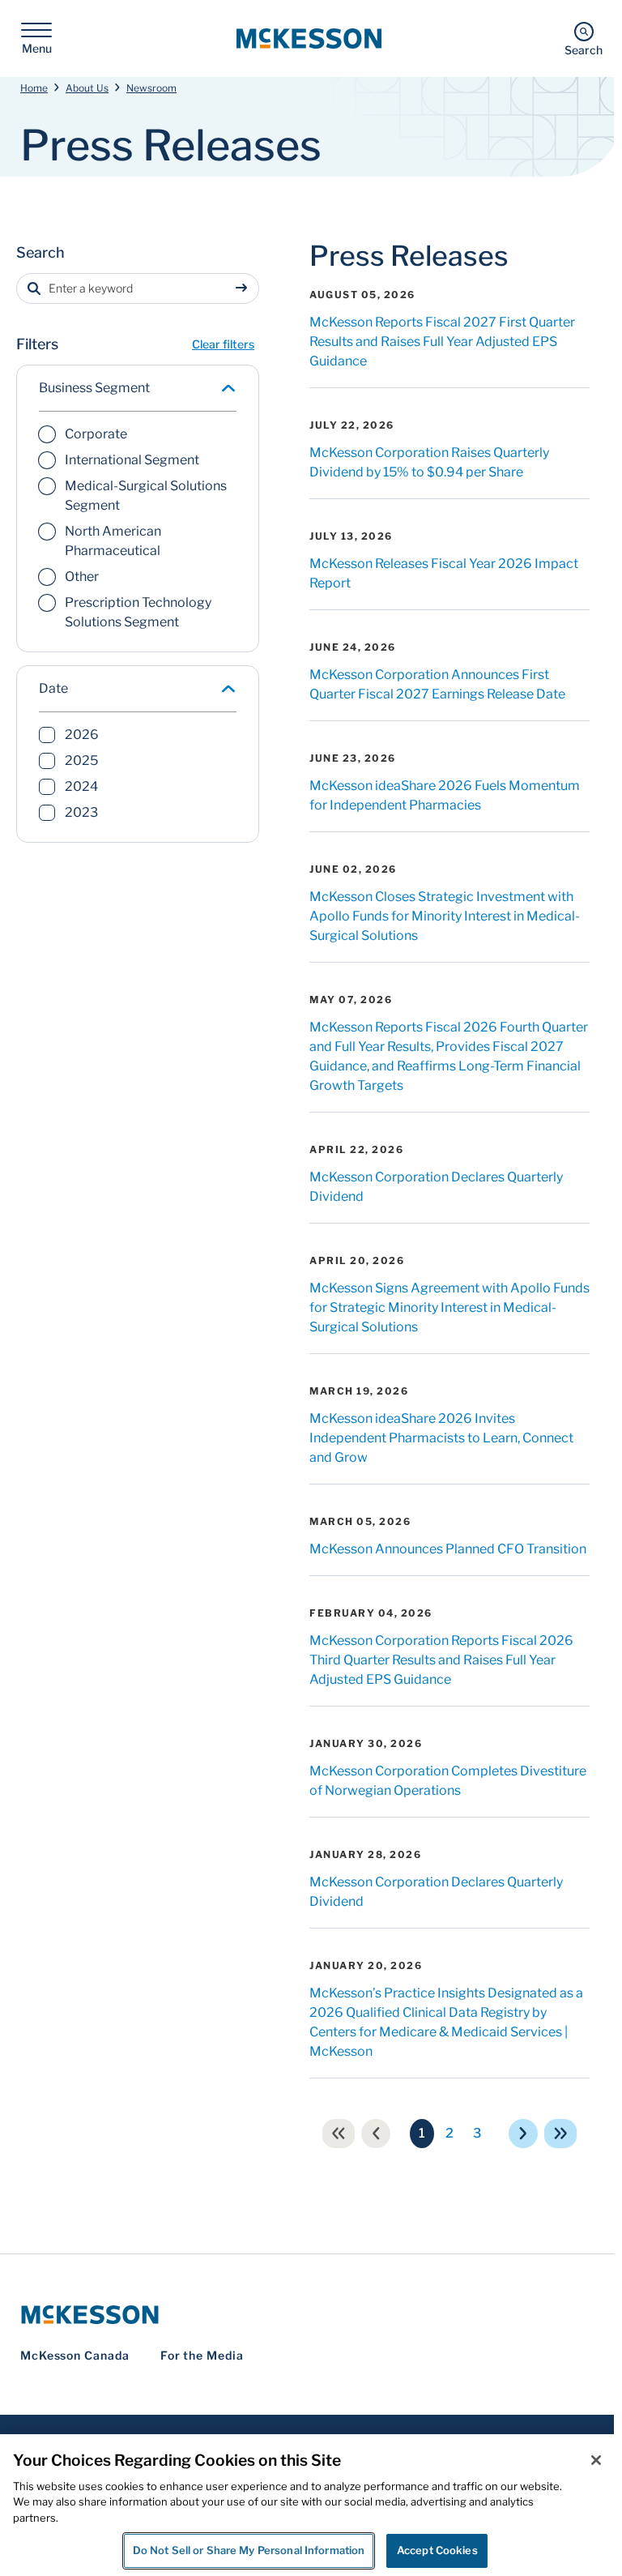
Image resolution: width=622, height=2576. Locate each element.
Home (34, 88)
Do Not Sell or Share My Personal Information (249, 2550)
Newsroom (151, 88)
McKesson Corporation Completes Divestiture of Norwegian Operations (448, 1781)
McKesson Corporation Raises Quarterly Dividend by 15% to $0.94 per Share (429, 462)
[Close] (596, 2460)
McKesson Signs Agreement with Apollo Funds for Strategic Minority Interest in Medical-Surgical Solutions (449, 1307)
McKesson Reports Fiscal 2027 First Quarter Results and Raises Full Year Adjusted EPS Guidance (442, 342)
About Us (87, 88)
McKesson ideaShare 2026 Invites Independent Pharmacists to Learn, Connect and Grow (441, 1438)
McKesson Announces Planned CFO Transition (448, 1549)
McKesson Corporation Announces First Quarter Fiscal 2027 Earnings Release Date (437, 684)
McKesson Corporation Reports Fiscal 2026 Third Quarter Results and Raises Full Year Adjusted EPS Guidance (441, 1660)
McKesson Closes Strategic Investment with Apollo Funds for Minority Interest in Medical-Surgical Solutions (445, 916)
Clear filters (223, 344)
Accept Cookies (437, 2550)
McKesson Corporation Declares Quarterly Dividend (436, 1187)
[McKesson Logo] (311, 2315)
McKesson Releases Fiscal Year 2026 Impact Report (444, 573)
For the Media (202, 2355)
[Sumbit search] (245, 288)
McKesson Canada (75, 2355)
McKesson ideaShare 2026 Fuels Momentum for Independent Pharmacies (445, 795)
